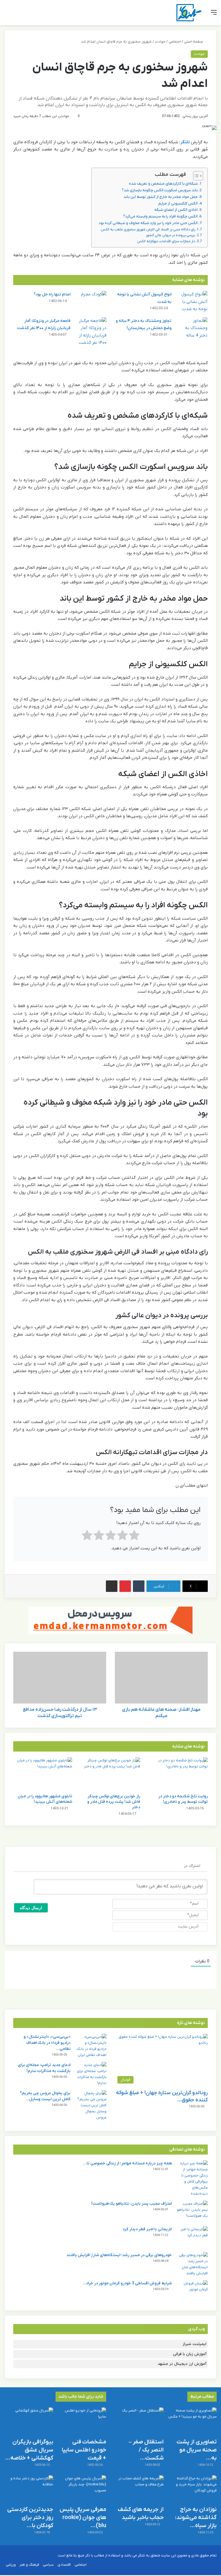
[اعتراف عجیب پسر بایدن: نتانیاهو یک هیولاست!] (192, 2211)
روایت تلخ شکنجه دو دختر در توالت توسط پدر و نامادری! (183, 1799)
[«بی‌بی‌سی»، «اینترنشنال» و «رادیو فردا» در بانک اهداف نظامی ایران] (91, 2046)
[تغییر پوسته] (17, 15)
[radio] (134, 1537)
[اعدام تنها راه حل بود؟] (91, 302)
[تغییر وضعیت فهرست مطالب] (195, 176)
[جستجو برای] (7, 15)
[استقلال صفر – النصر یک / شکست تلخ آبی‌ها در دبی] (139, 2421)
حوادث (160, 42)
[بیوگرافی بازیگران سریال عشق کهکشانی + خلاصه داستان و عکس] (29, 2421)
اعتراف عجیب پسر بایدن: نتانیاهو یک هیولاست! (132, 2204)
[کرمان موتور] (110, 1620)
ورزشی (11, 2565)
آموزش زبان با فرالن (190, 2354)
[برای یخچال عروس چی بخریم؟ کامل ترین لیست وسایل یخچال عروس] (91, 2105)
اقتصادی (64, 2565)
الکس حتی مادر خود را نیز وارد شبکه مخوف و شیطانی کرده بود (148, 223)
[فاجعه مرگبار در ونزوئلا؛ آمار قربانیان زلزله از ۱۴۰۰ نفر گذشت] (91, 332)
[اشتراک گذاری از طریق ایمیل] (112, 1586)
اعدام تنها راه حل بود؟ (52, 294)
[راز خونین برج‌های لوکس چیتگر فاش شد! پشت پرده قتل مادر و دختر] (110, 1774)
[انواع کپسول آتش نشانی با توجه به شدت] (192, 302)
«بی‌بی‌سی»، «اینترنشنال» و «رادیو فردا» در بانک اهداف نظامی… (47, 2043)
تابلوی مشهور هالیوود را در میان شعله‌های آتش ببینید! (45, 1799)
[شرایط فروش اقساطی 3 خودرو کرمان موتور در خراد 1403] (192, 2291)
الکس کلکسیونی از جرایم (178, 204)
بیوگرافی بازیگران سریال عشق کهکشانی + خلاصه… (29, 2450)
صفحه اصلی (194, 42)
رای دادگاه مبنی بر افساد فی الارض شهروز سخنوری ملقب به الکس (148, 230)
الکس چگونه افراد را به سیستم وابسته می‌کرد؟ (160, 216)
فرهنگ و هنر (29, 2565)
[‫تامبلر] (139, 1586)
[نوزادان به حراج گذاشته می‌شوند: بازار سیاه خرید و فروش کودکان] (192, 2489)
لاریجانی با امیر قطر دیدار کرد (147, 2229)
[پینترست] (125, 1586)
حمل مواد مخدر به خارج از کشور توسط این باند (161, 197)
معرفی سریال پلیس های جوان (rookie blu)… (83, 2518)
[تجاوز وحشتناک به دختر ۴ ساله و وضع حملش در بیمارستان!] (192, 328)
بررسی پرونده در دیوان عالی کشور (170, 235)
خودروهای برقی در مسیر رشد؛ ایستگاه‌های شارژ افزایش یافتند (119, 2255)
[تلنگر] (189, 13)
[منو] (214, 15)
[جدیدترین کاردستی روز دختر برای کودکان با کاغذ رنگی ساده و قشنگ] (29, 2489)
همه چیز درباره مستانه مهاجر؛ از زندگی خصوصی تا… (127, 2163)
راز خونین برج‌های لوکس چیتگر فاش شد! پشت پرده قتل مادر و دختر (114, 1802)
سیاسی (48, 2565)
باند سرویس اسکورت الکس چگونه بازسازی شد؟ (160, 190)
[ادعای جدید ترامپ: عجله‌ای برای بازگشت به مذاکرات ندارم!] (91, 2074)
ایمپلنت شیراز (194, 2344)
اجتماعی (175, 42)
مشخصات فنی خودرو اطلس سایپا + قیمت (84, 2450)
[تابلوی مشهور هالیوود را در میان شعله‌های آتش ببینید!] (43, 1774)
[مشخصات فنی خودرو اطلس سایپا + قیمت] (82, 2421)
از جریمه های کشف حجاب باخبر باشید (141, 2514)
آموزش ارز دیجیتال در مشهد (182, 2364)
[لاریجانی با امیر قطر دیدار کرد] (192, 2237)
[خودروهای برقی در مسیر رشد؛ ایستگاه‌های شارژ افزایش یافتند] (192, 2264)
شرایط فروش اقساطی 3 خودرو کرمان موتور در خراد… (127, 2283)
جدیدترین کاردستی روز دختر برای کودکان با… (30, 2518)
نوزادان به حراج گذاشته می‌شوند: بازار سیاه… (196, 2518)
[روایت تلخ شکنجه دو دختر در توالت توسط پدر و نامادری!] (178, 1774)
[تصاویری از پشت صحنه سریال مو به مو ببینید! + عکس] (192, 2421)
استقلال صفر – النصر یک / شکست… (146, 2450)
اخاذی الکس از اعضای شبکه (176, 210)
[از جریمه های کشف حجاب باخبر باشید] (139, 2489)
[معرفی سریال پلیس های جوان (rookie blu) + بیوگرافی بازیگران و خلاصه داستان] (82, 2489)
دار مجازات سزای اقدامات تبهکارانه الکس (166, 241)
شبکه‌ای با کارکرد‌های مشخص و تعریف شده (163, 184)
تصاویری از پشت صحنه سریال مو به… (197, 2450)
